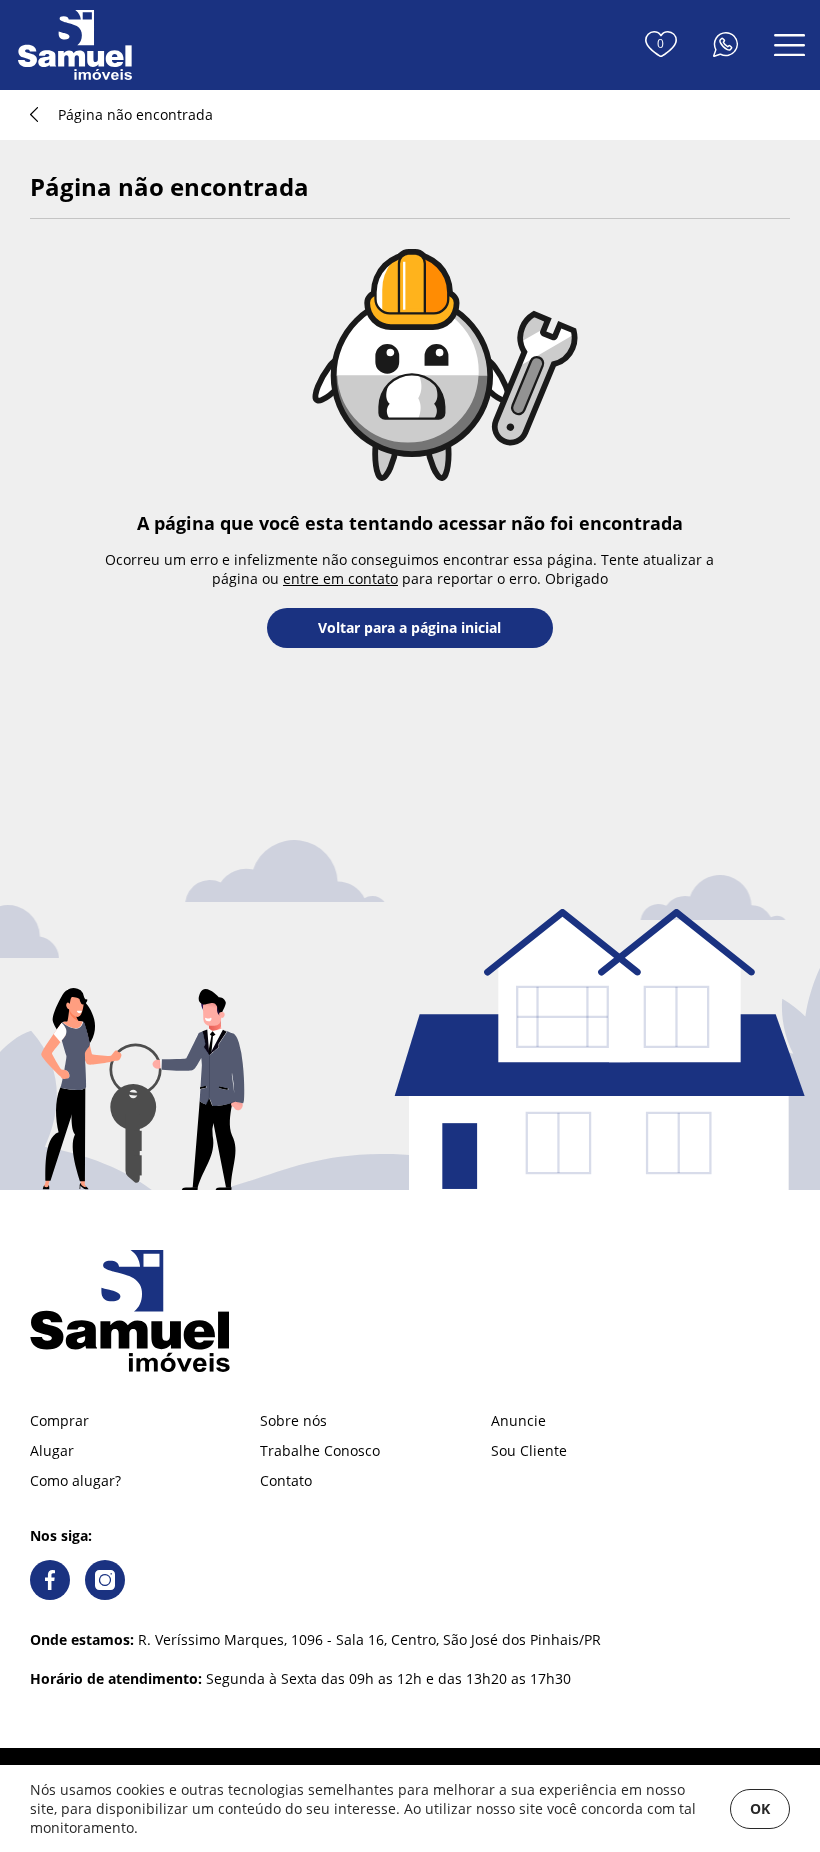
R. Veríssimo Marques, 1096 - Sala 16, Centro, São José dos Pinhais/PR (315, 1639)
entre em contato (340, 578)
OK (760, 1808)
